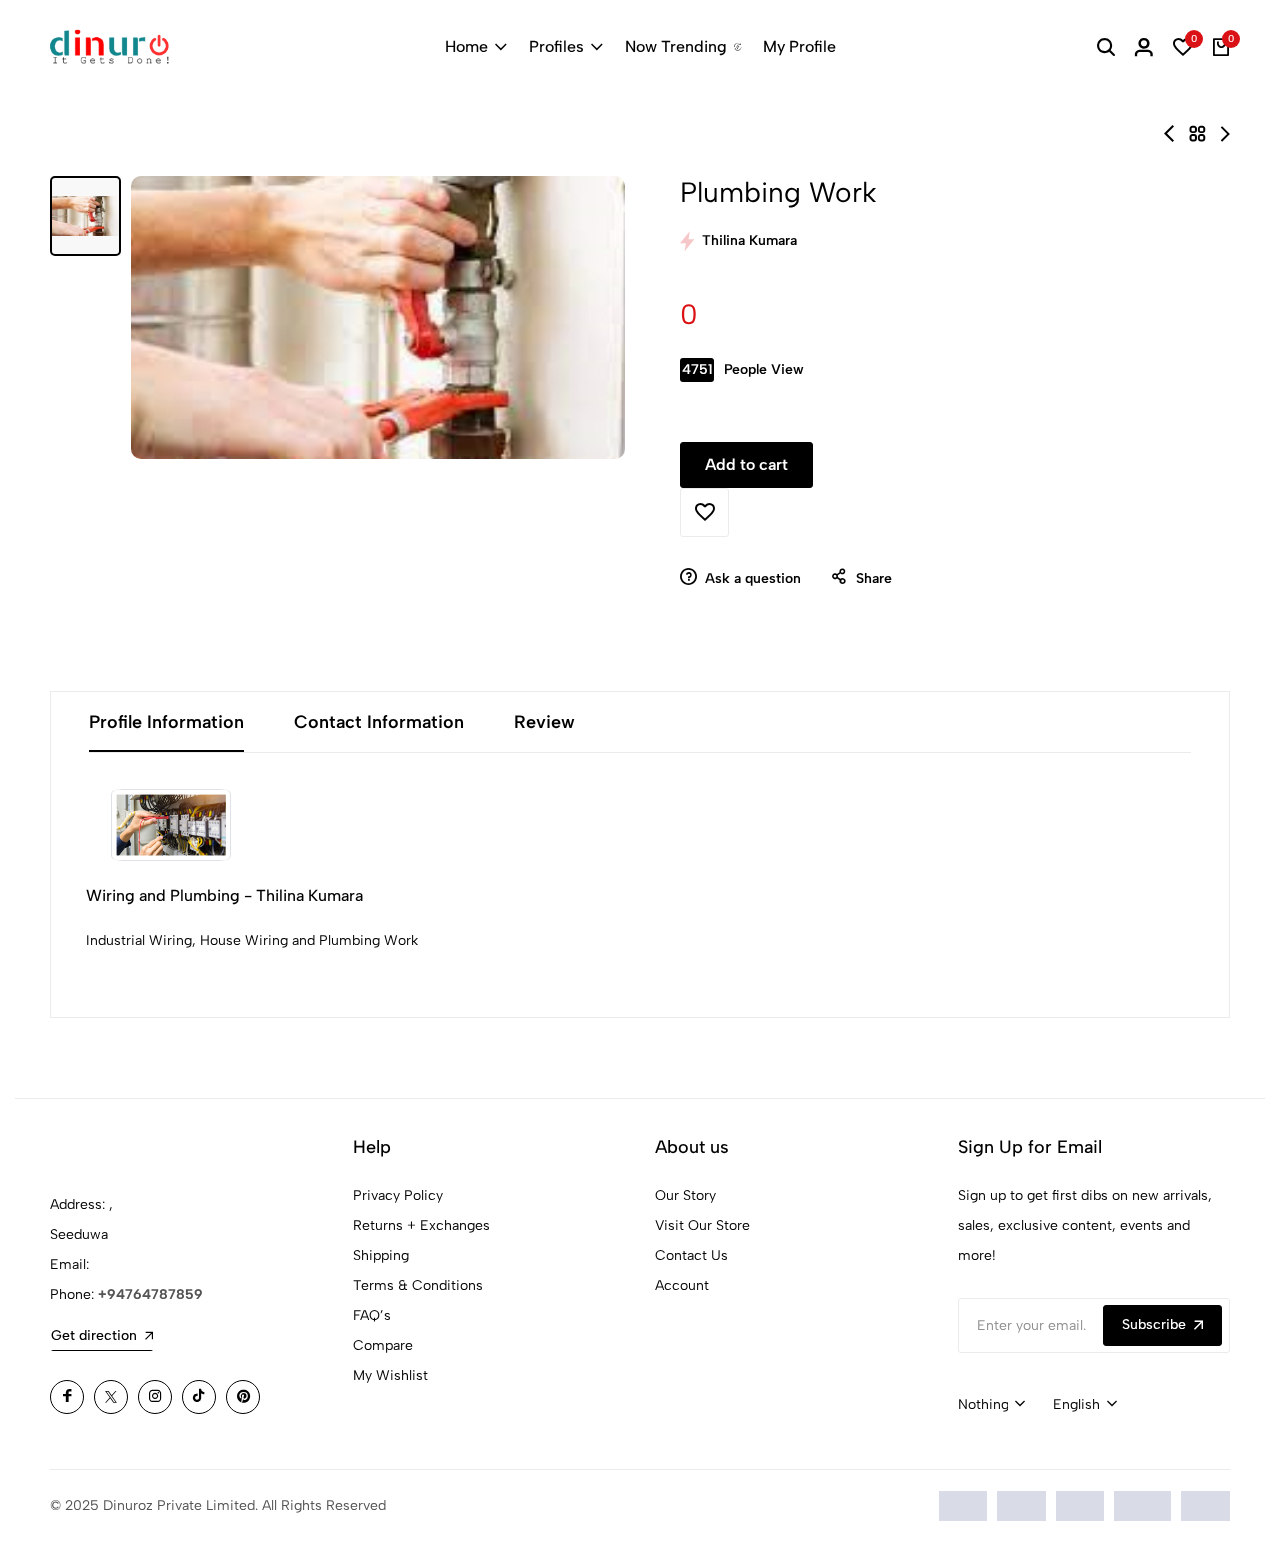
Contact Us (691, 1255)
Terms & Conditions (418, 1285)
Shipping (381, 1255)
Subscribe (1154, 1324)
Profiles (556, 46)
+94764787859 (150, 1294)
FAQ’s (372, 1315)
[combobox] (991, 1405)
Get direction (94, 1335)
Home (466, 46)
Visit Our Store (702, 1225)
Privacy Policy (398, 1195)
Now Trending (676, 46)
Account (682, 1285)
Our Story (685, 1195)
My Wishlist (390, 1375)
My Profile (799, 46)
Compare (383, 1345)
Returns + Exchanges (421, 1225)
